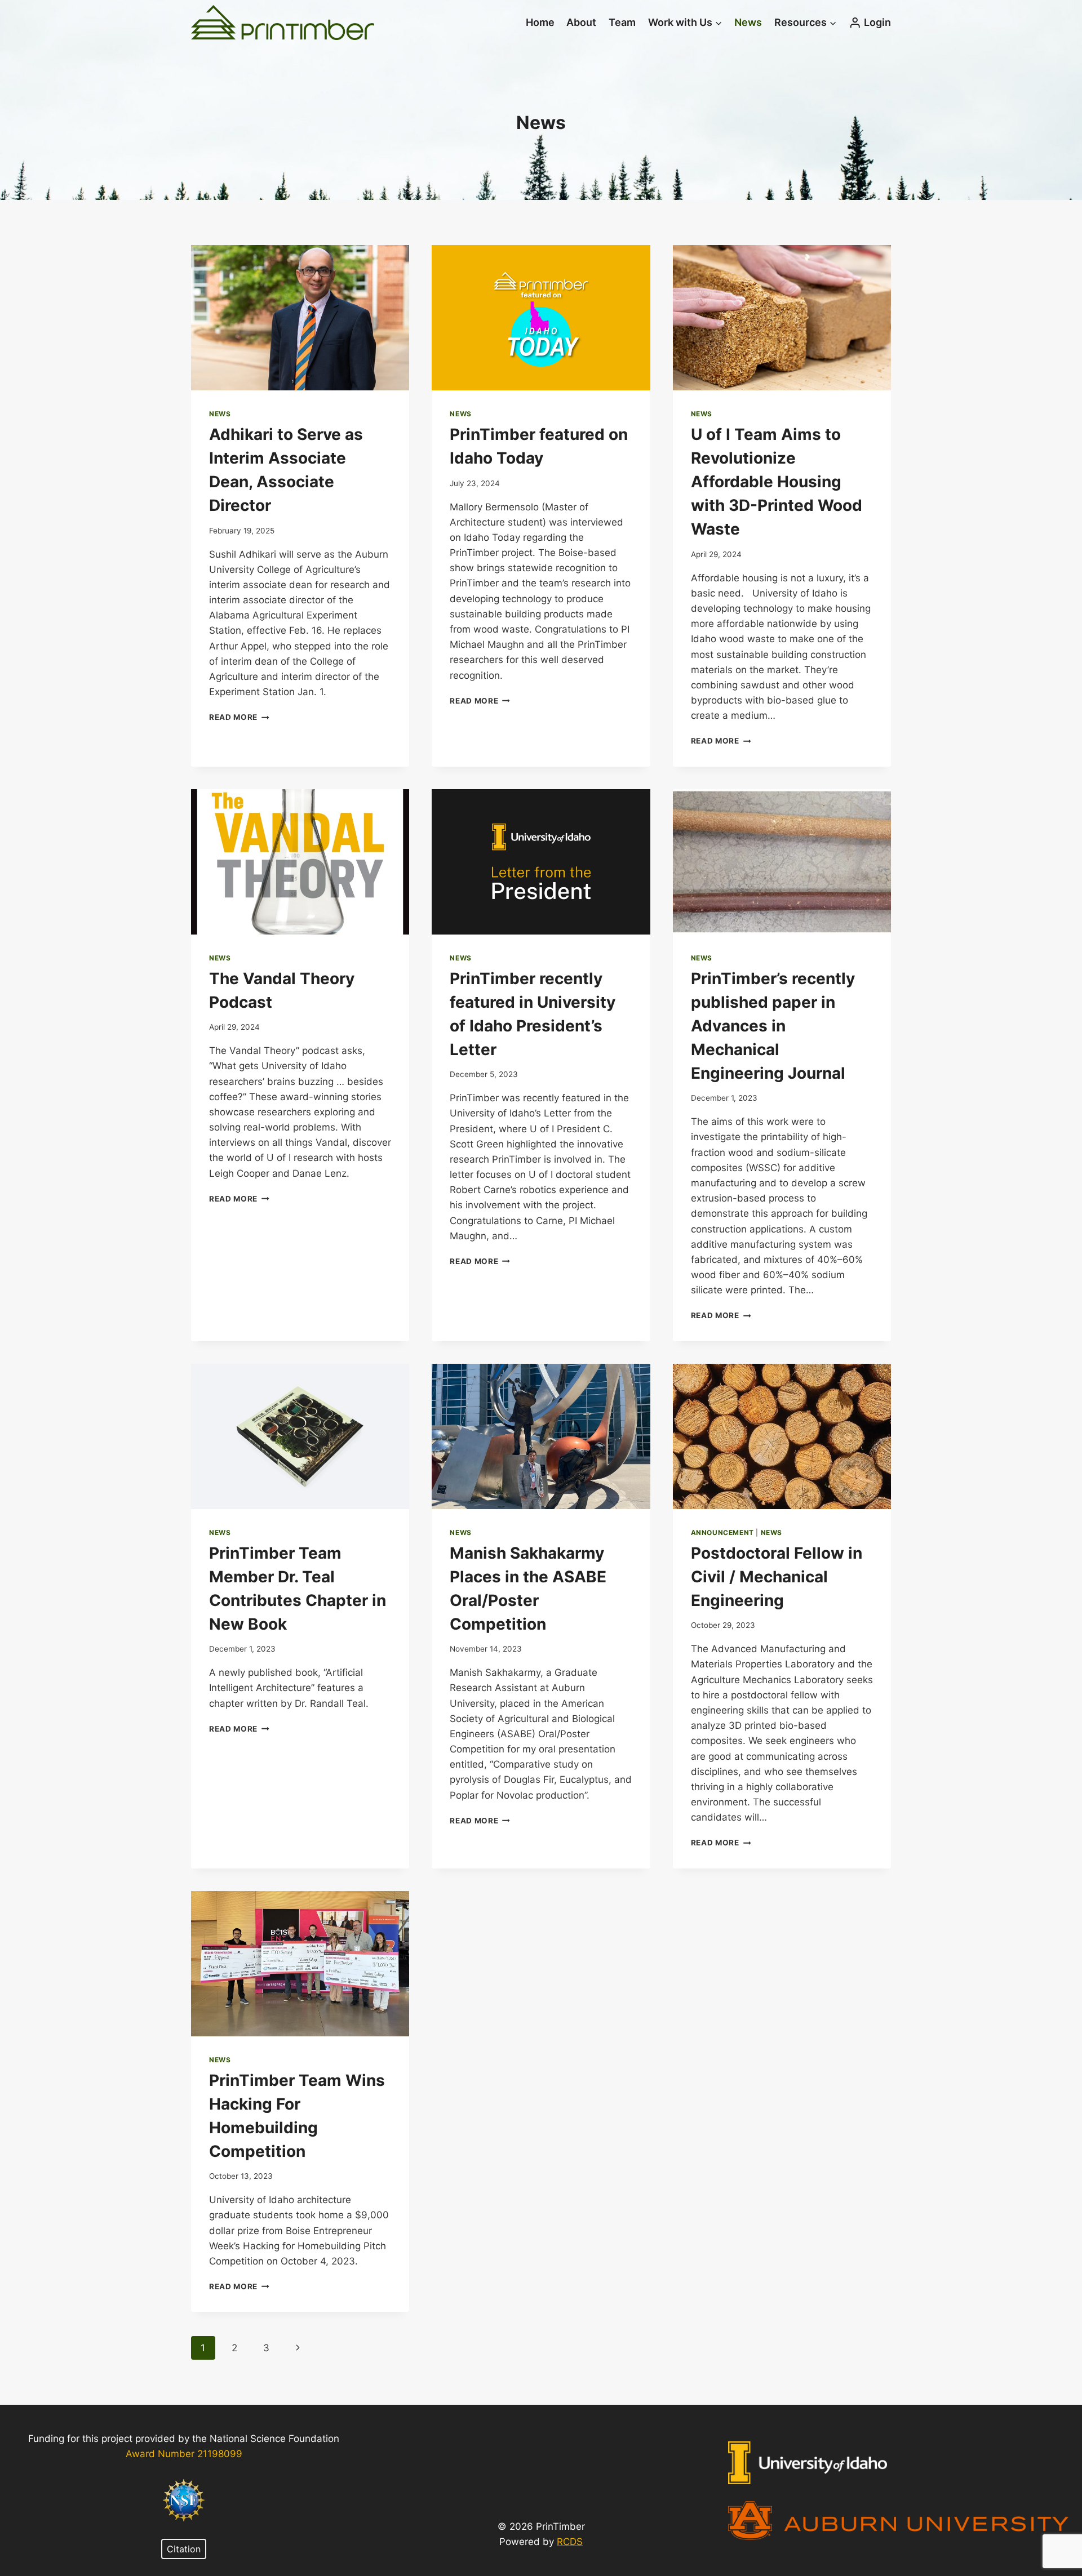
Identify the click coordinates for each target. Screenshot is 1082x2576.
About (581, 22)
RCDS (570, 2542)
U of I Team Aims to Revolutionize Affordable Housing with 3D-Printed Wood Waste (777, 482)
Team (622, 22)
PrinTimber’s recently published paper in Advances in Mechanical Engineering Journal (773, 1026)
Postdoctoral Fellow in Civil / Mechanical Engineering (777, 1577)
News (748, 22)
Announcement (722, 1532)
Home (540, 22)
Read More (239, 717)
